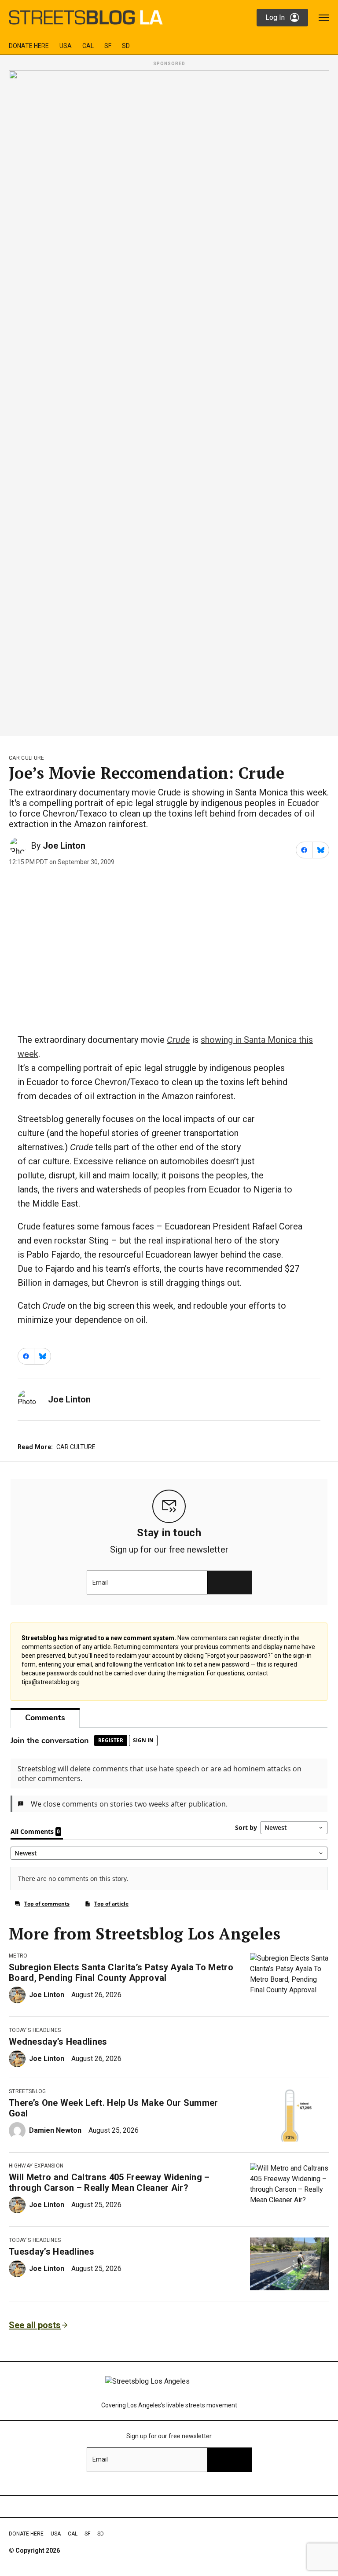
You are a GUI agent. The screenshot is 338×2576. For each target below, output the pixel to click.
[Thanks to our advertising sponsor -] (169, 401)
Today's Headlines (35, 2030)
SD (126, 46)
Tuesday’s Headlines (51, 2252)
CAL (88, 46)
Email (100, 1582)
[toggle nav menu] (324, 18)
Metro (18, 1956)
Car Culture (27, 758)
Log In (275, 17)
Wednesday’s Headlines (58, 2042)
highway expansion (36, 2166)
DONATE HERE (29, 46)
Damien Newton (55, 2130)
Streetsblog (28, 2091)
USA (66, 46)
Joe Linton (64, 846)
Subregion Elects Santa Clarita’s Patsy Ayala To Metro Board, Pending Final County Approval (121, 1972)
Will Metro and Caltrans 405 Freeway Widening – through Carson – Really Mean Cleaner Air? (109, 2182)
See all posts (35, 2325)
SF (108, 46)
